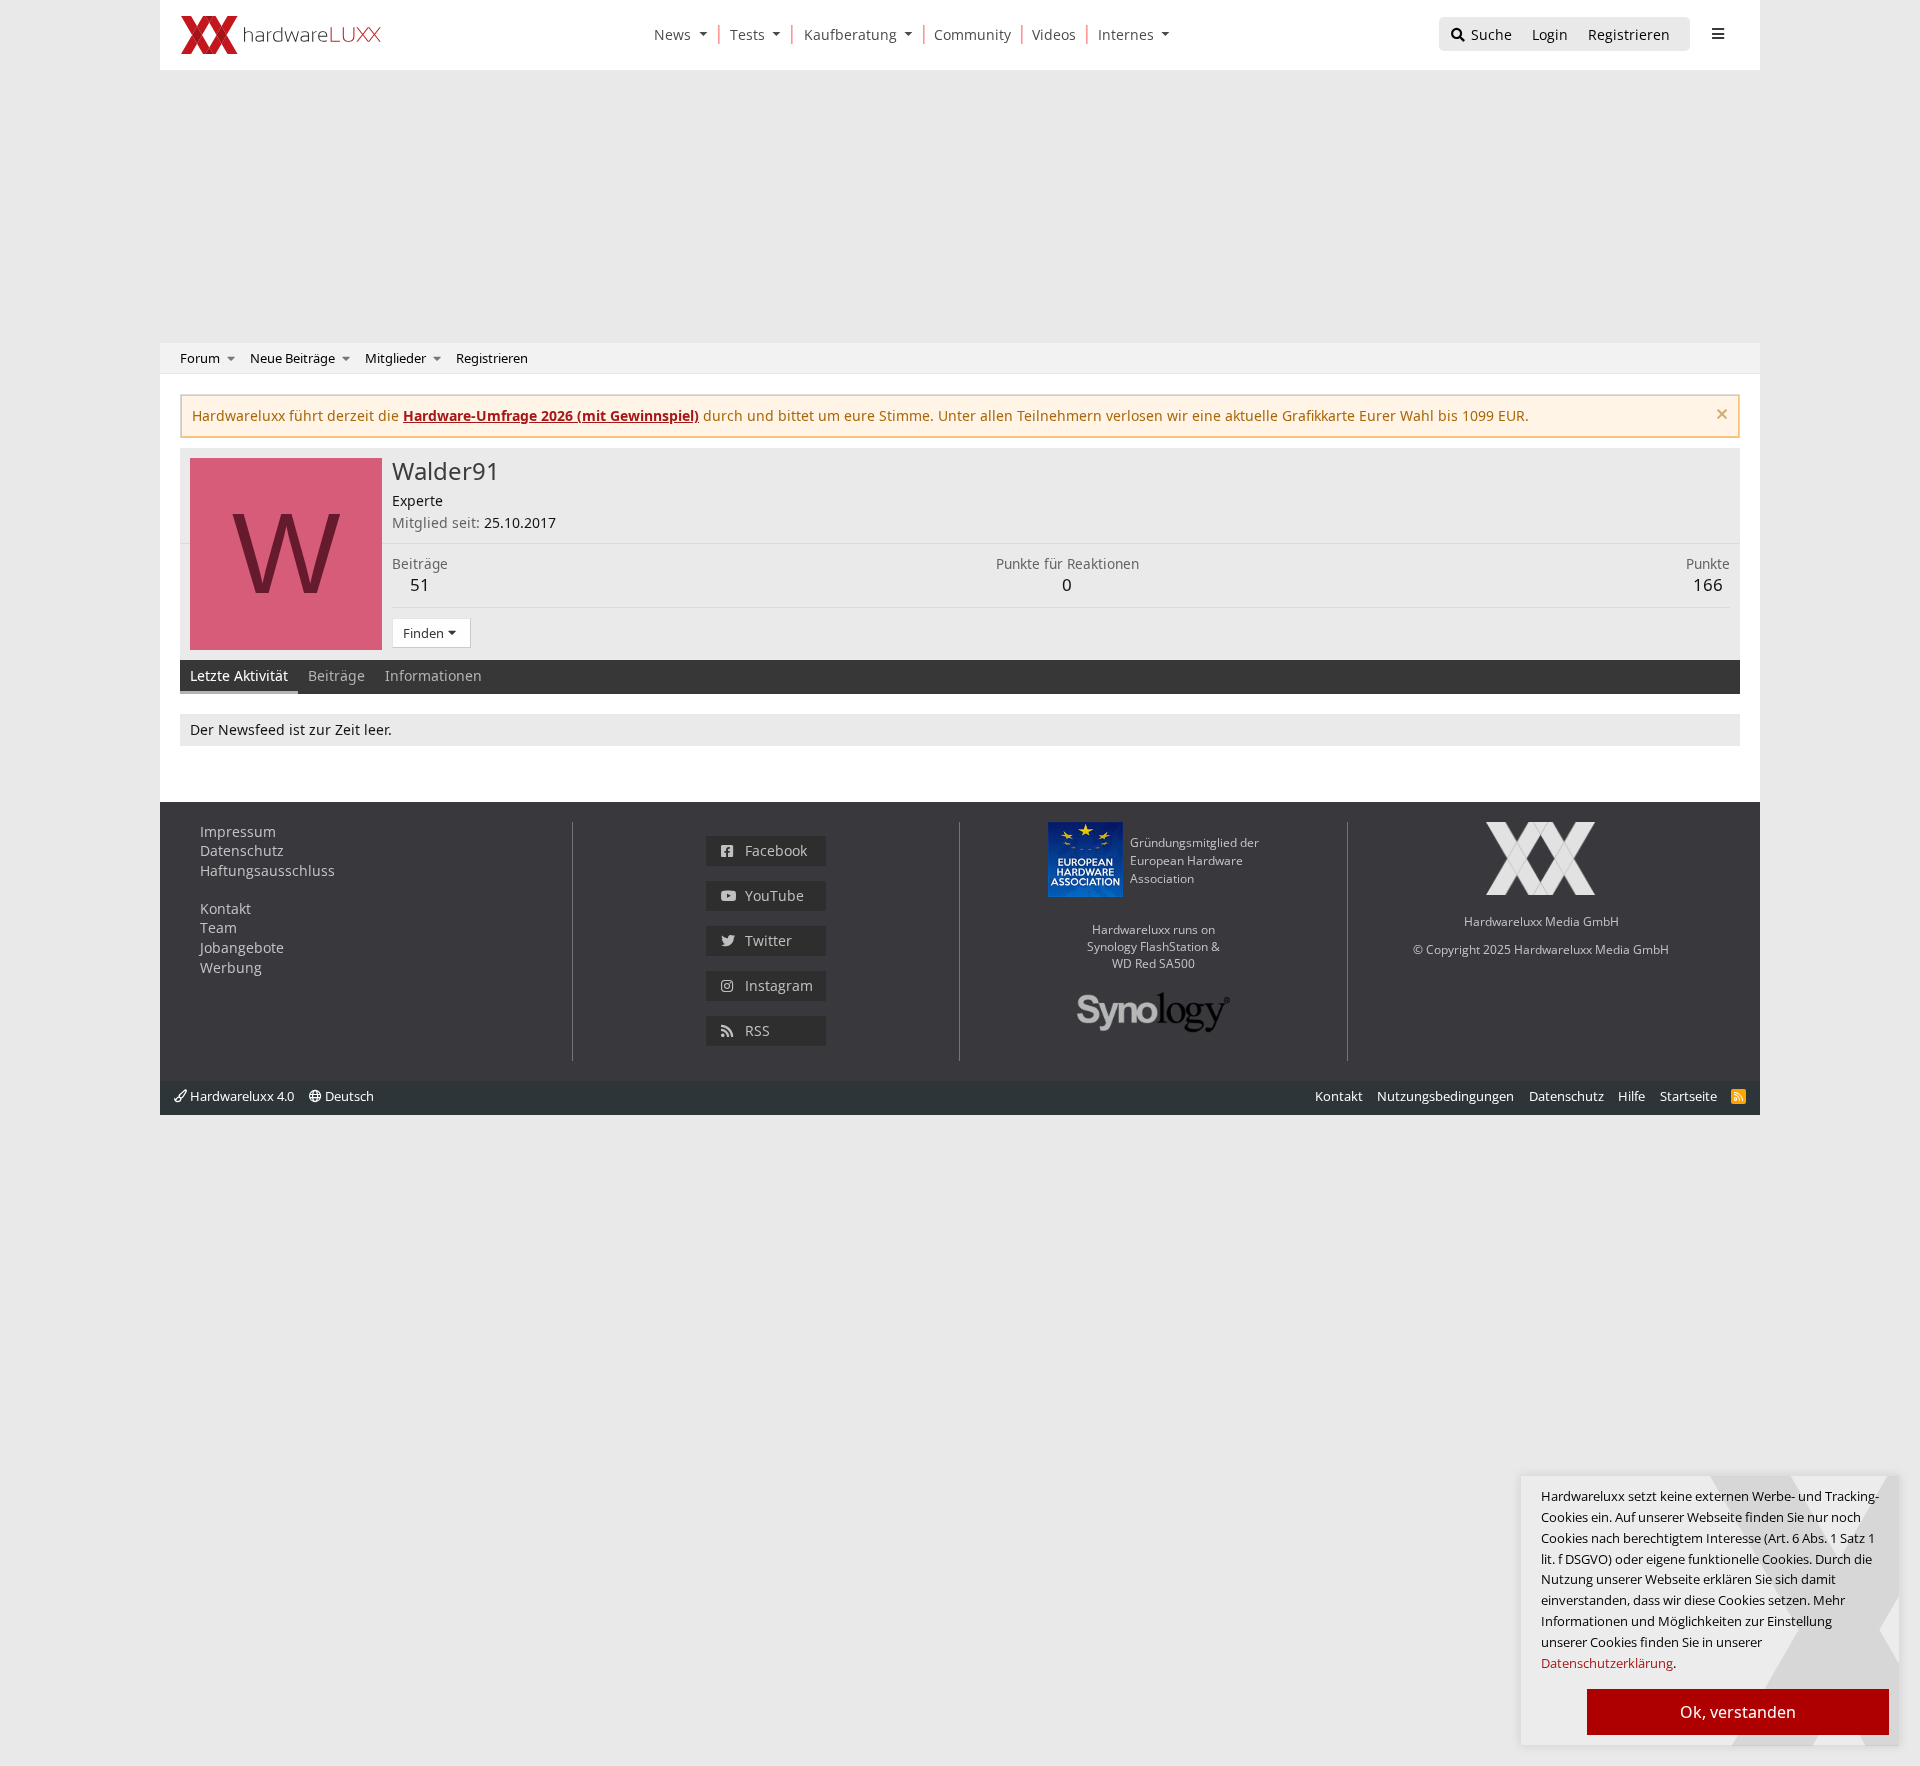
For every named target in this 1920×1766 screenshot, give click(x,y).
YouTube (774, 895)
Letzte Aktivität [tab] (239, 675)
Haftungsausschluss (267, 870)
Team (218, 927)
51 (420, 584)
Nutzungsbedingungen (1445, 1096)
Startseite (1688, 1096)
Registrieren (492, 358)
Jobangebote (242, 947)
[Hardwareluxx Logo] (281, 35)
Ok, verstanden (1738, 1712)
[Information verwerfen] (1719, 416)
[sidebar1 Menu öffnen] (1717, 34)
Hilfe (1631, 1096)
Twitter (768, 940)
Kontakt (225, 908)
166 (1708, 584)
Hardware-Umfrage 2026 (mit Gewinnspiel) (551, 415)
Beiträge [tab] (336, 675)
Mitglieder (395, 358)
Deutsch (348, 1096)
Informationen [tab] (433, 675)
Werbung (231, 967)
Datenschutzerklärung (1607, 1663)
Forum (200, 358)
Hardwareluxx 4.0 (240, 1096)
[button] (707, 34)
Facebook (776, 850)
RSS (757, 1030)
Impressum (238, 831)
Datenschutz (242, 850)
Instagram (779, 985)
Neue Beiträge (292, 358)
